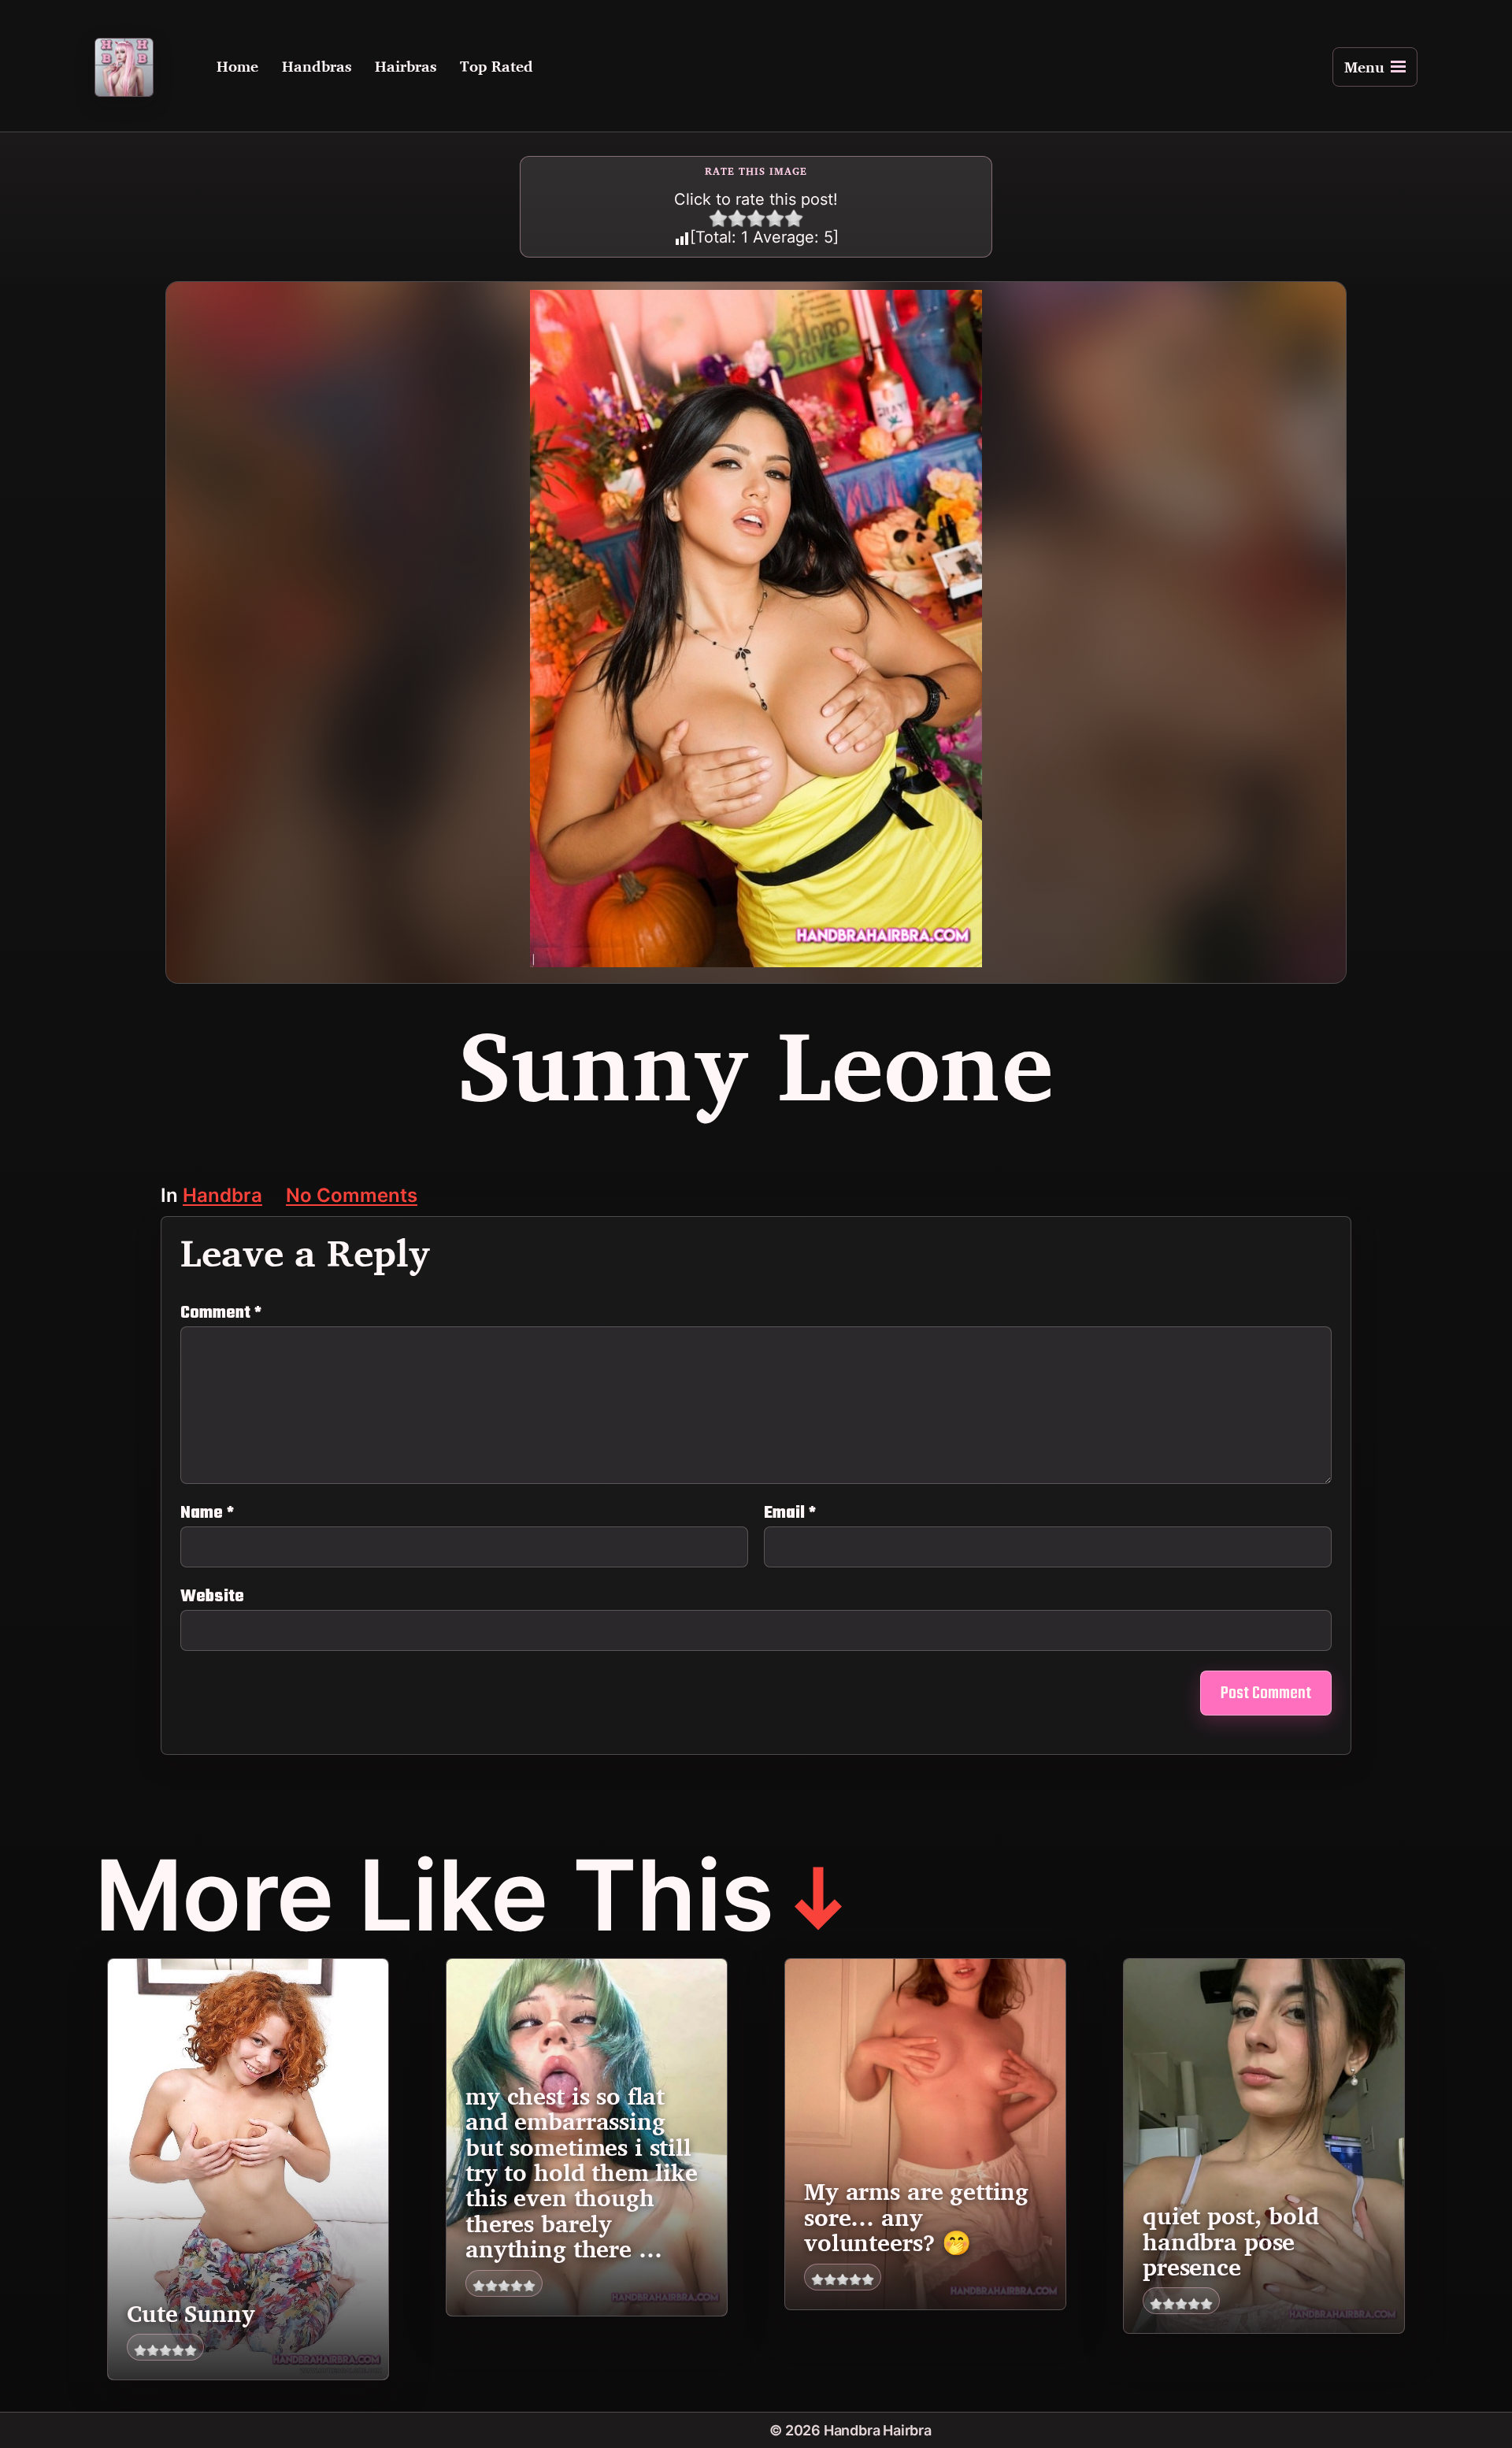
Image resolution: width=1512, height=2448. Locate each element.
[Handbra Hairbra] (124, 67)
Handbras (317, 67)
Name (207, 1513)
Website (212, 1595)
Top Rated (497, 67)
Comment (221, 1313)
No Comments (352, 1197)
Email (790, 1513)
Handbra (222, 1197)
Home (237, 67)
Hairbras (406, 67)
